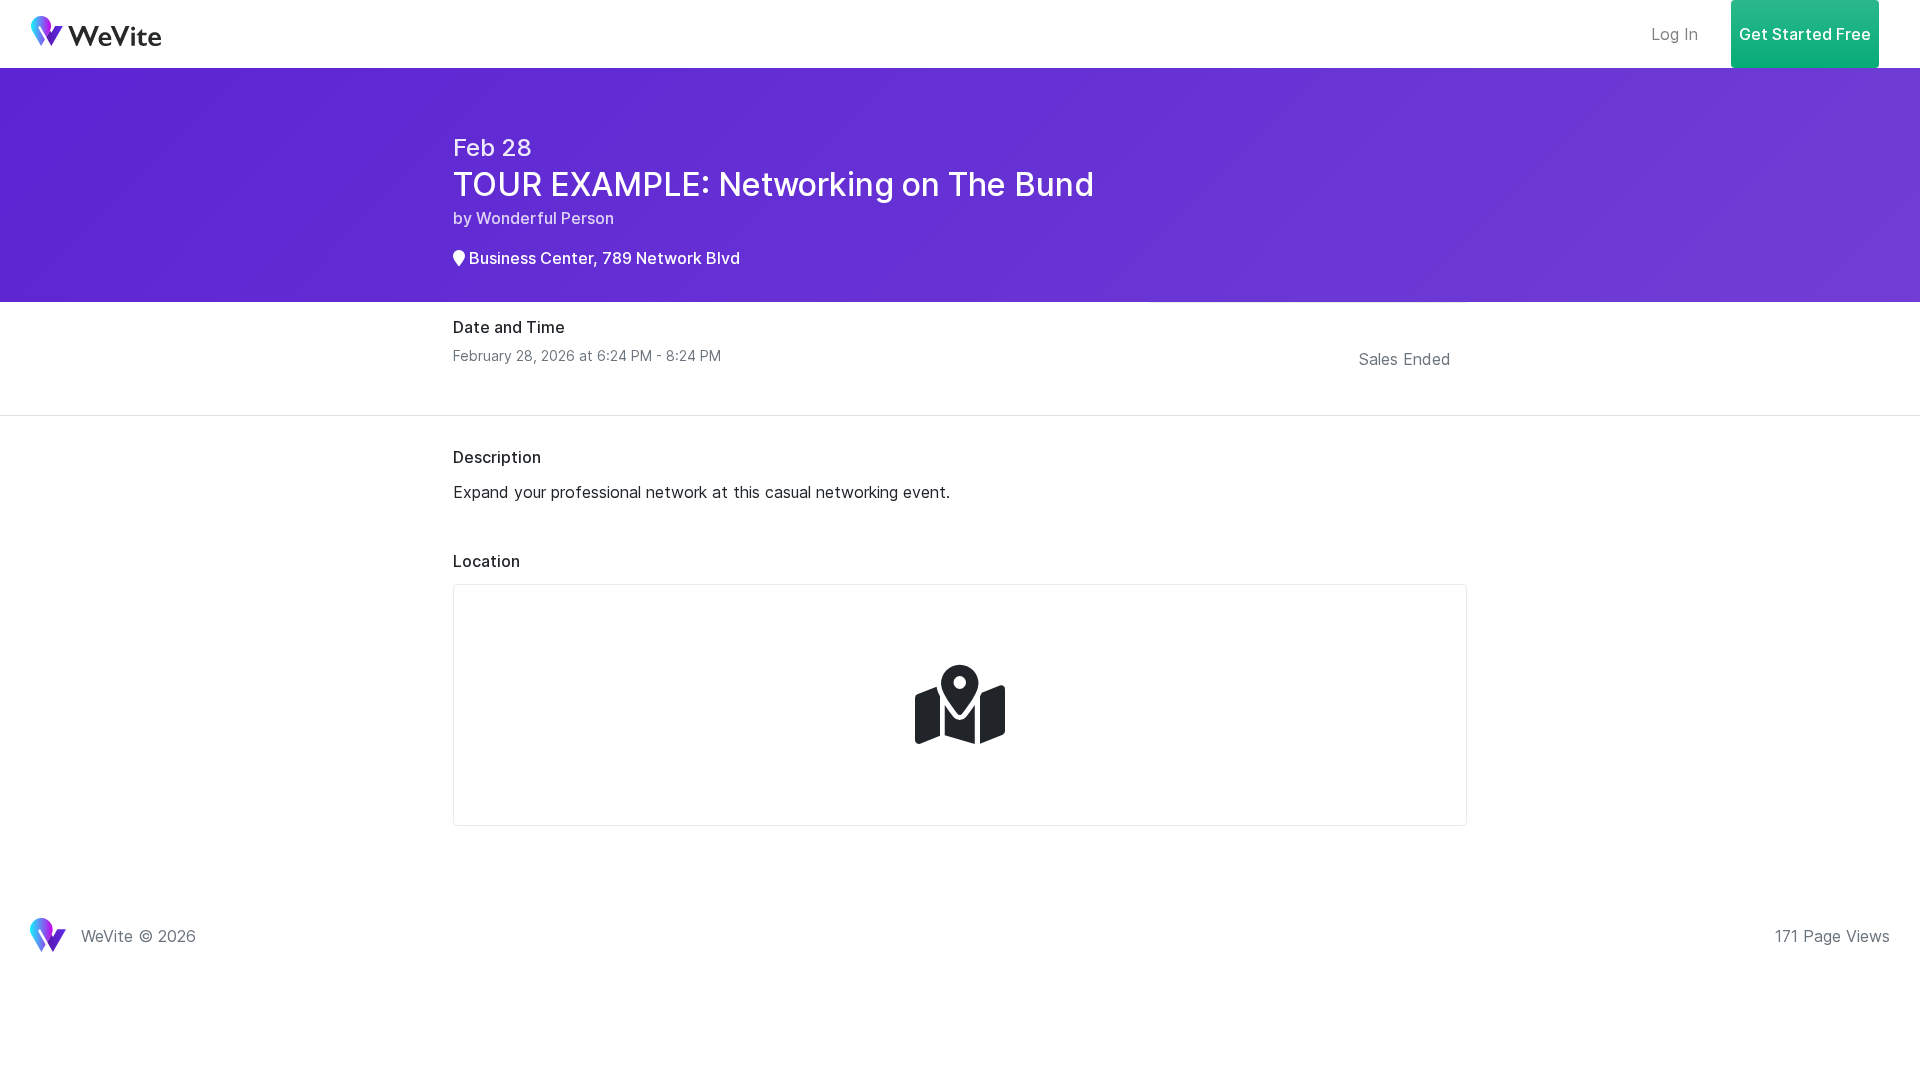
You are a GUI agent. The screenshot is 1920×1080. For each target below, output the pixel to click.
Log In (1674, 34)
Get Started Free (1805, 34)
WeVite (96, 34)
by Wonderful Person (533, 218)
